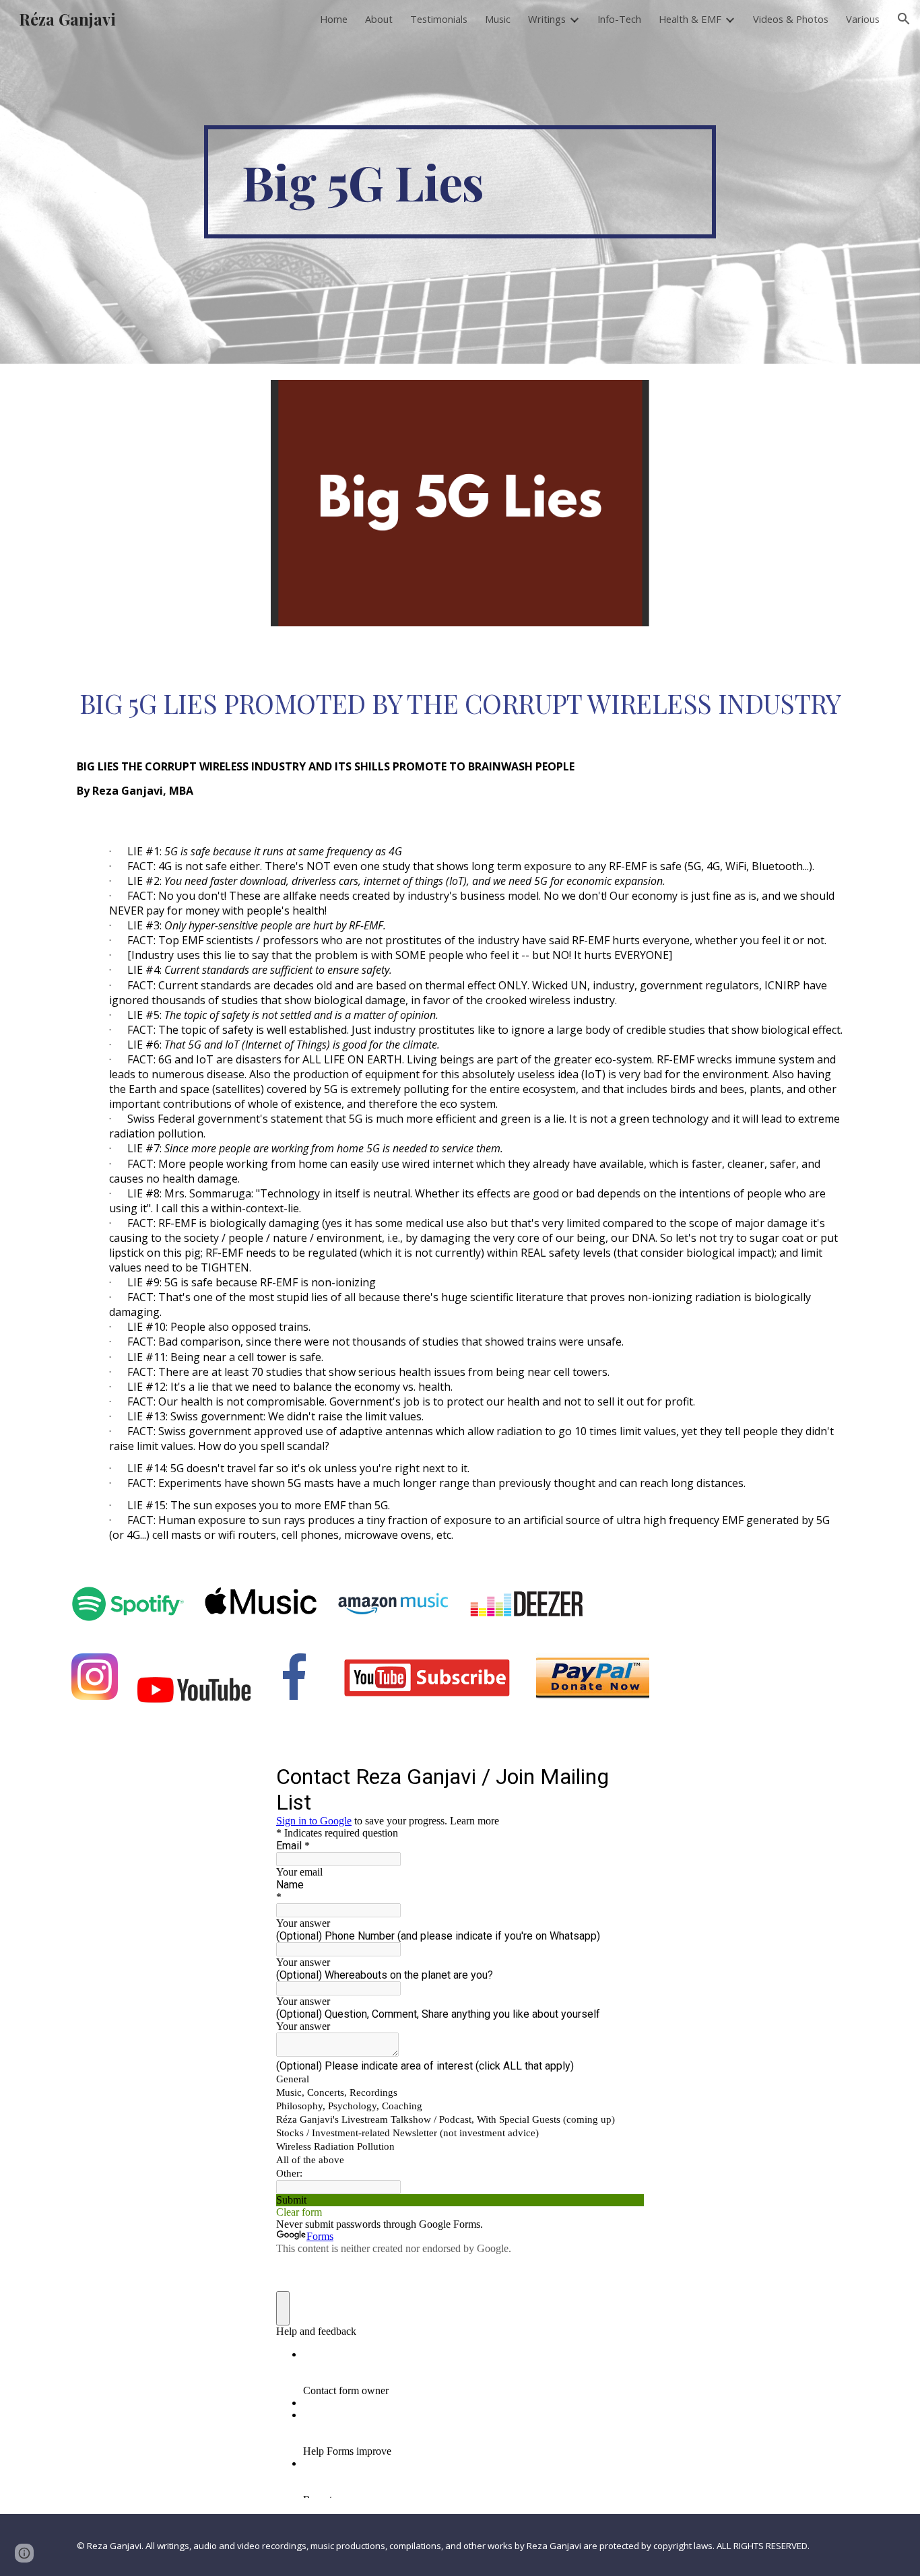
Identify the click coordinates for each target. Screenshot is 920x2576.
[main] (460, 182)
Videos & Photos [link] (791, 19)
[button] (904, 19)
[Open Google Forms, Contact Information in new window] (624, 1776)
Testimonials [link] (439, 19)
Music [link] (498, 19)
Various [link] (863, 19)
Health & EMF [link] (690, 19)
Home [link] (334, 19)
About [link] (379, 19)
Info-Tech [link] (619, 19)
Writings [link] (547, 19)
